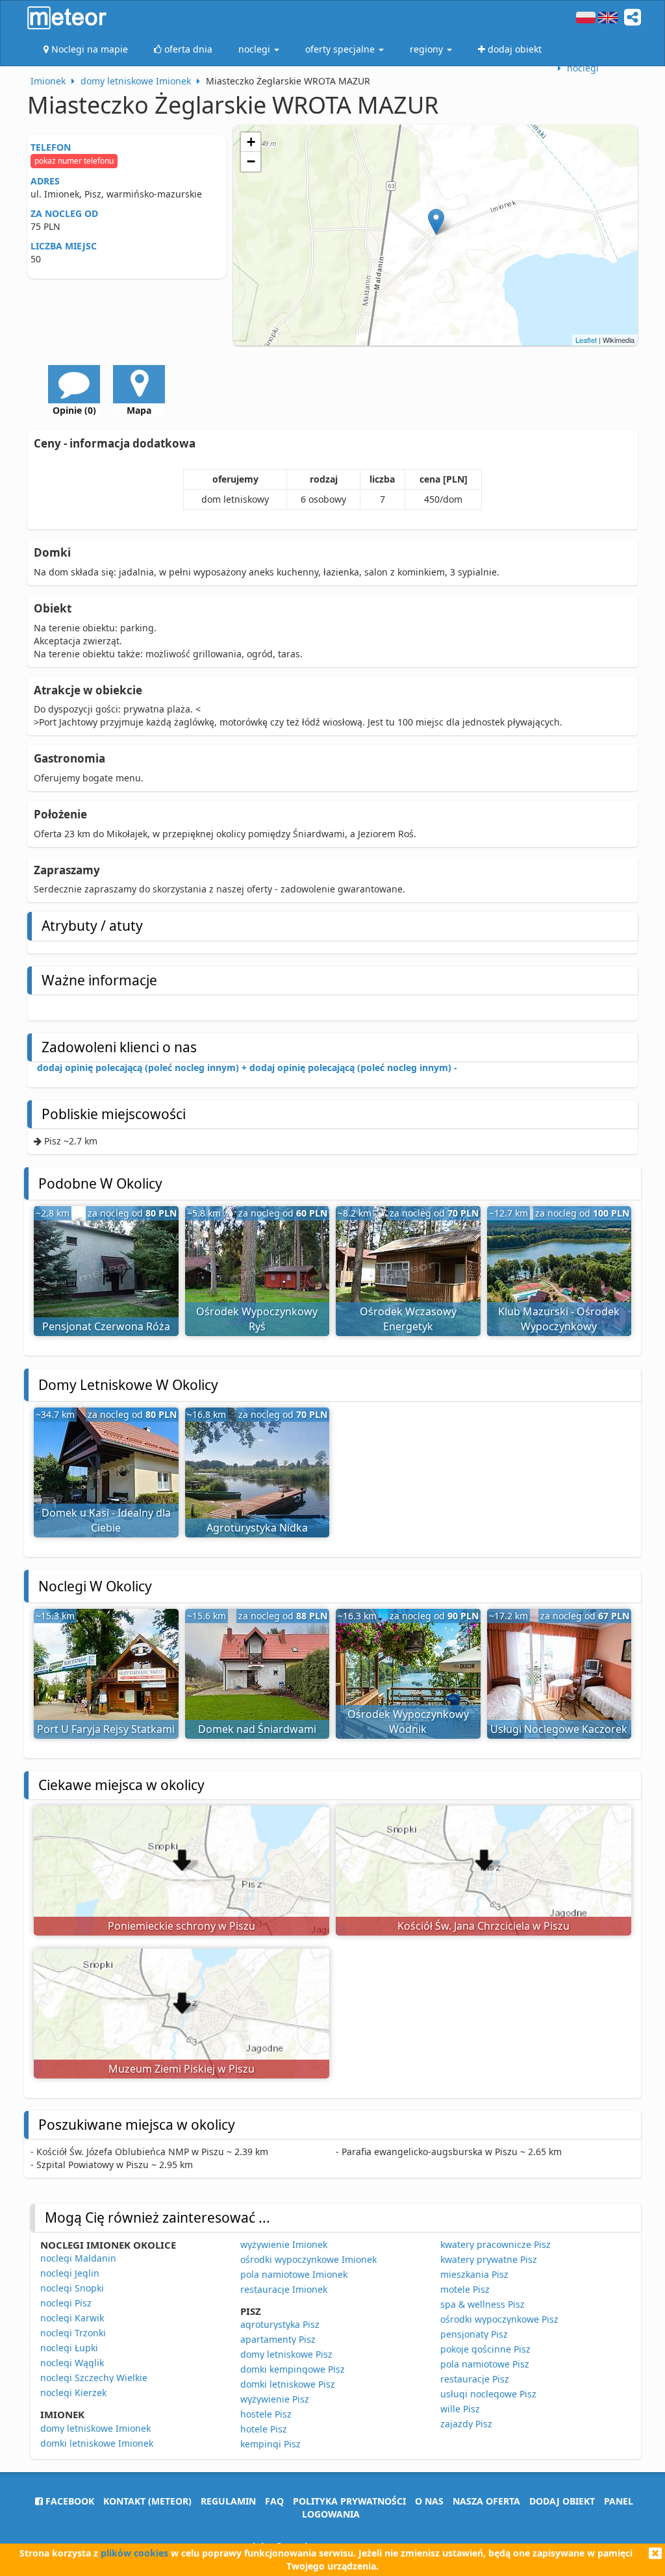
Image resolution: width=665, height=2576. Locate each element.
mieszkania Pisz (474, 2274)
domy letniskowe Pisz (286, 2354)
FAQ (274, 2501)
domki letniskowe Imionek (97, 2443)
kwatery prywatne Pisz (489, 2259)
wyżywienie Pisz (275, 2399)
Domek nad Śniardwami (257, 1729)
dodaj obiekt (562, 2501)
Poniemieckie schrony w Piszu (182, 1926)
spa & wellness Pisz (483, 2304)
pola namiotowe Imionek (294, 2274)
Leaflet (586, 340)
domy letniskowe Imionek (95, 2428)
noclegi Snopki (72, 2288)
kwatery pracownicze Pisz (496, 2244)
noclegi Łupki (69, 2348)
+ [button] (251, 142)
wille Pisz (460, 2409)
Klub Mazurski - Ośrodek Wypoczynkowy (559, 1319)
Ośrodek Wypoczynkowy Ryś (257, 1319)
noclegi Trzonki (73, 2333)
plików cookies (134, 2553)
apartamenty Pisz (278, 2339)
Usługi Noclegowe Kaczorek (559, 1729)
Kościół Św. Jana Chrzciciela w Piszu (483, 1926)
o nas (429, 2501)
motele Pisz (465, 2289)
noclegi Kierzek (73, 2393)
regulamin (228, 2501)
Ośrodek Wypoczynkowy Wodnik (408, 1722)
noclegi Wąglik (72, 2363)
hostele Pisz (266, 2414)
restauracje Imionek (284, 2289)
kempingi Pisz (270, 2444)
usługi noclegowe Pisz (488, 2394)
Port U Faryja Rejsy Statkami (106, 1729)
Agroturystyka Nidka (257, 1528)
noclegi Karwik (72, 2318)
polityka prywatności (349, 2501)
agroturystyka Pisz (280, 2324)
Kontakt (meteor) (147, 2501)
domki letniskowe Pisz (288, 2384)
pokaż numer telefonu (74, 161)
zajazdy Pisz (466, 2424)
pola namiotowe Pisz (485, 2364)
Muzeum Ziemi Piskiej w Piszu (182, 2069)
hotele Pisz (264, 2429)
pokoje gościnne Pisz (485, 2349)
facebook (69, 2501)
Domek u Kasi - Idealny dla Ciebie (106, 1520)
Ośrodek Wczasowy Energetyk (408, 1319)
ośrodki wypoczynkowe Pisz (499, 2319)
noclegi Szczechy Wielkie (94, 2378)
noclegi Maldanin (78, 2258)
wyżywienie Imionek (284, 2244)
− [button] (251, 161)
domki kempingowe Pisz (293, 2369)
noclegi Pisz (66, 2303)
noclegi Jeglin (70, 2273)
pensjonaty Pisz (474, 2334)
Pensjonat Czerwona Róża (106, 1326)
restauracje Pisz (475, 2379)
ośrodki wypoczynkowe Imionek (308, 2259)
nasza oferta (486, 2501)
